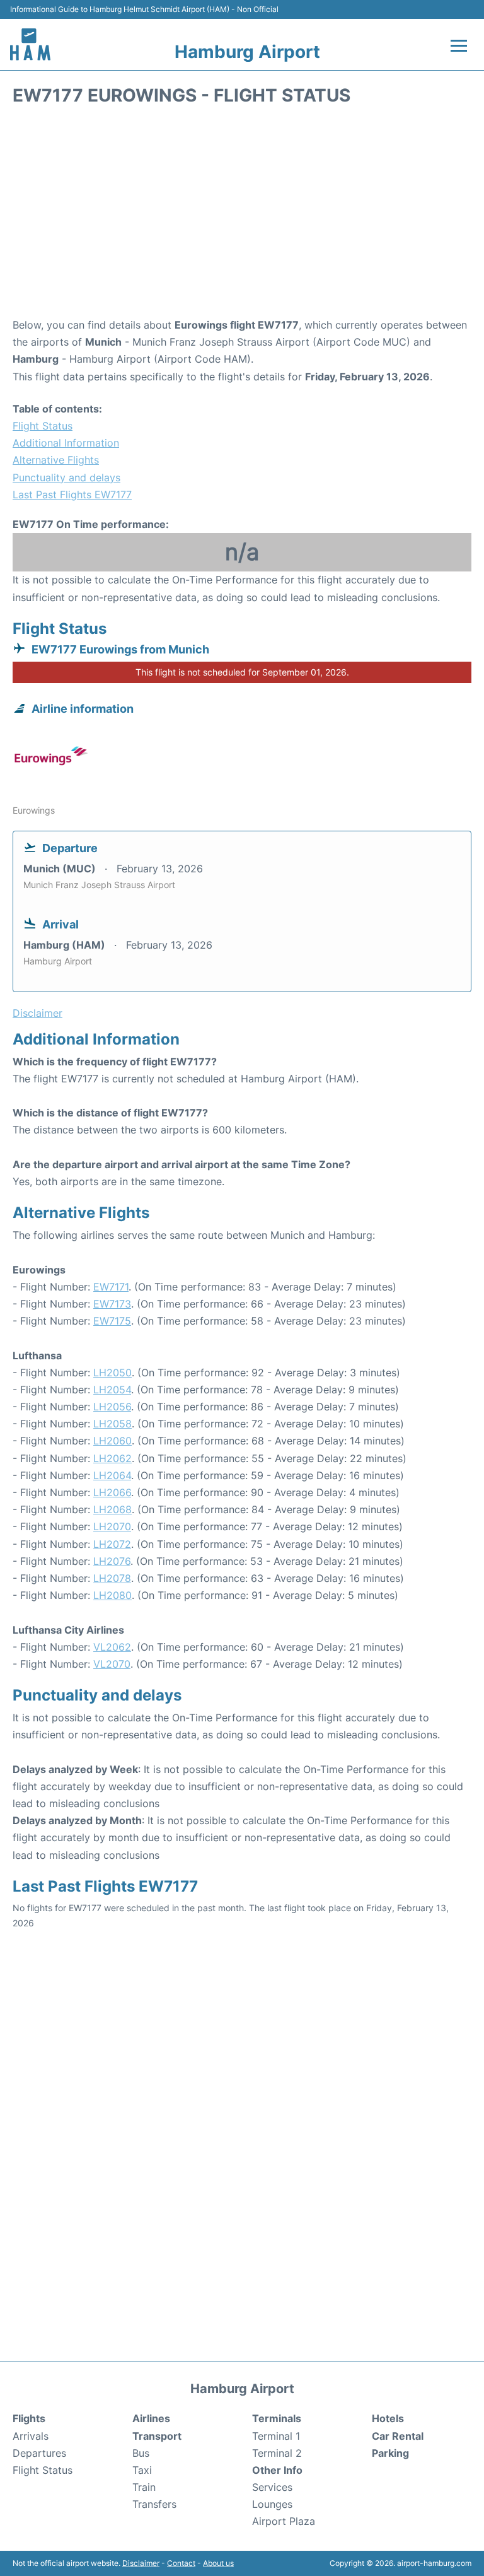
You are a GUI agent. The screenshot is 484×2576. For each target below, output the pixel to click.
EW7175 (112, 1321)
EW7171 (111, 1287)
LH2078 (112, 1578)
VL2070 (112, 1664)
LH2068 (112, 1509)
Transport (157, 2436)
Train (144, 2487)
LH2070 (112, 1526)
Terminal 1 (276, 2436)
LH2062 (112, 1458)
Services (272, 2487)
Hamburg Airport (247, 52)
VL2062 (112, 1647)
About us (218, 2563)
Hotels (388, 2418)
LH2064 (112, 1475)
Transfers (154, 2504)
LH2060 (112, 1441)
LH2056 (112, 1407)
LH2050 (112, 1373)
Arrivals (31, 2436)
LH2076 (112, 1561)
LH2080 (112, 1595)
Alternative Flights (56, 460)
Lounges (272, 2504)
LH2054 (112, 1390)
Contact (181, 2563)
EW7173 (112, 1304)
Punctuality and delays (66, 477)
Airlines (151, 2418)
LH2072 (112, 1544)
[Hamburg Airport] (30, 44)
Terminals (277, 2418)
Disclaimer (141, 2563)
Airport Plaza (284, 2521)
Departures (39, 2453)
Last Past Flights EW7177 (72, 495)
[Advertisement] (242, 216)
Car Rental (398, 2436)
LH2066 (112, 1492)
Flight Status (43, 426)
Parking (390, 2453)
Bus (141, 2453)
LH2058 (112, 1424)
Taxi (142, 2470)
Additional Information (66, 443)
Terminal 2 (277, 2453)
